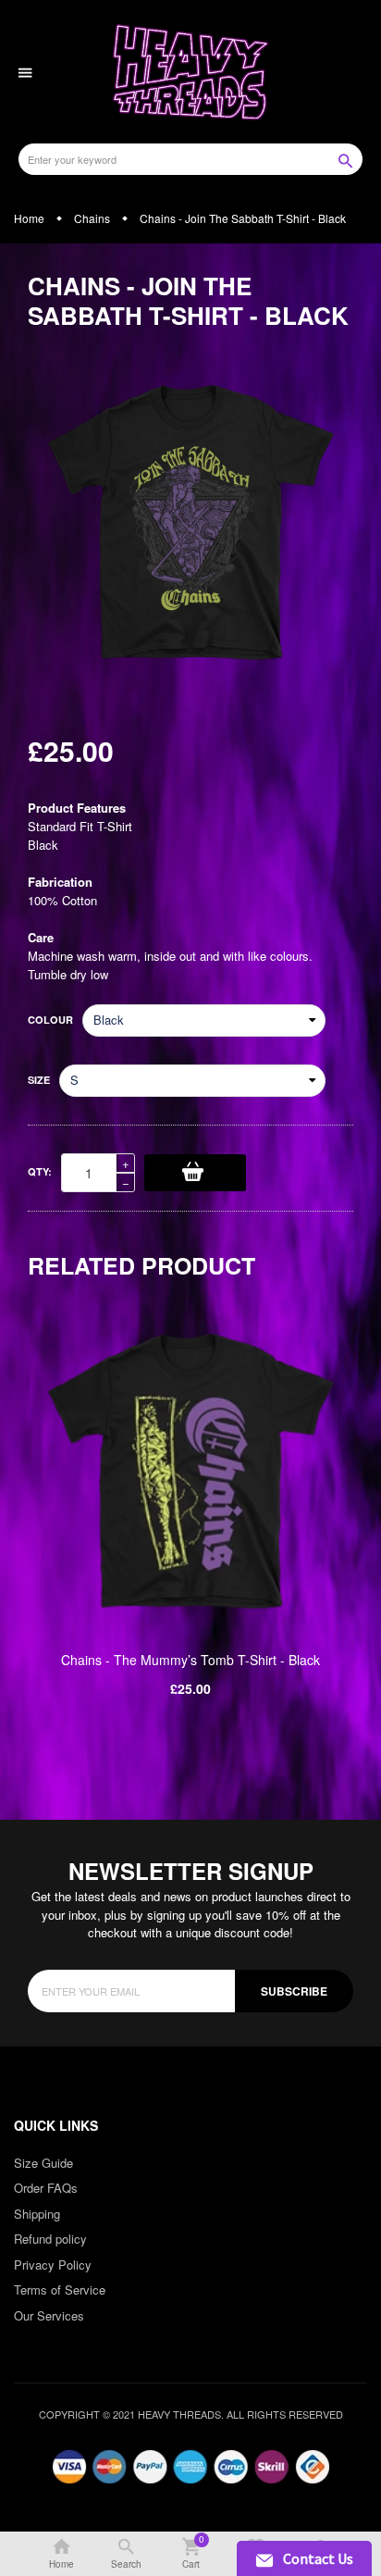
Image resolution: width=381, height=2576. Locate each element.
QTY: (40, 1171)
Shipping (37, 2214)
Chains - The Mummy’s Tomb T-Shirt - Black (190, 1660)
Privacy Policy (53, 2265)
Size (39, 1080)
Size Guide (43, 2163)
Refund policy (50, 2239)
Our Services (49, 2315)
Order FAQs (46, 2188)
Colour (50, 1020)
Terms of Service (60, 2290)
